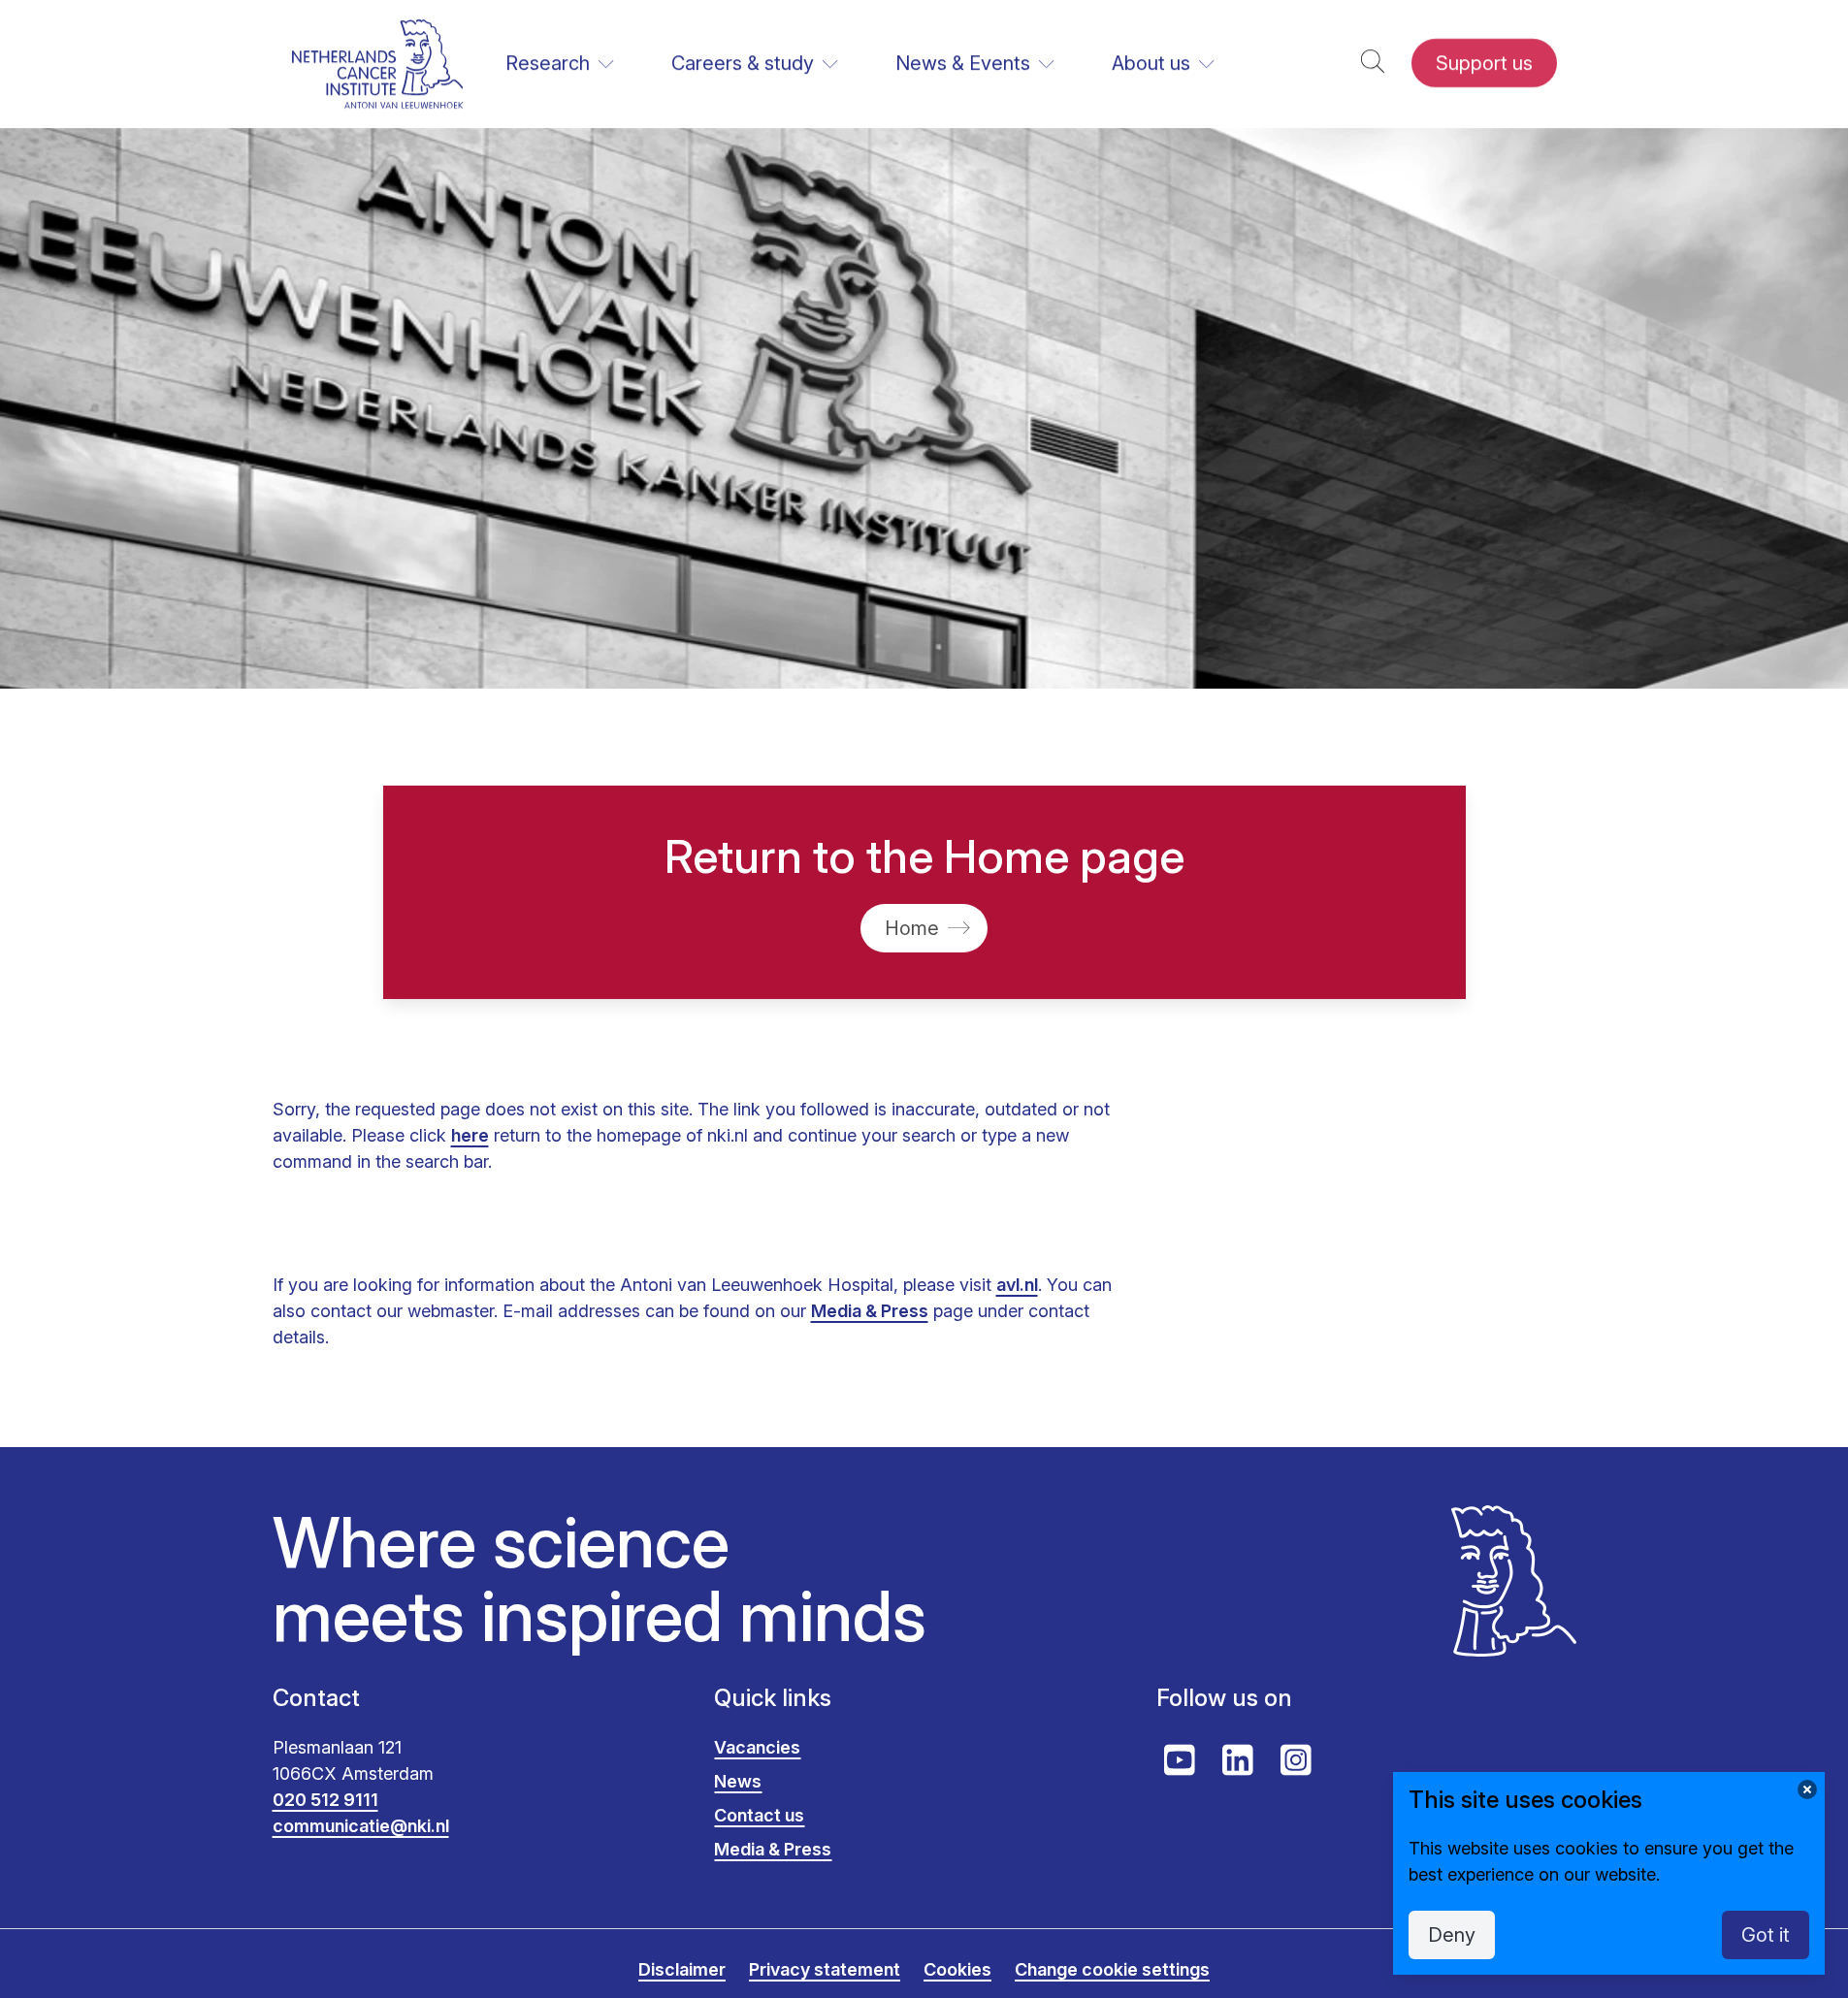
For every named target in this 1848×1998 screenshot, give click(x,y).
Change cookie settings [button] (1112, 1969)
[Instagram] (1296, 1760)
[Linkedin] (1238, 1760)
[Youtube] (1180, 1760)
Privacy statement (825, 1969)
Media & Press (870, 1311)
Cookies (957, 1969)
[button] (1373, 64)
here (470, 1135)
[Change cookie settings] (1807, 1789)
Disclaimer (682, 1969)
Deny (1452, 1935)
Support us (1484, 63)
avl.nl (1017, 1285)
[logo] (378, 64)
